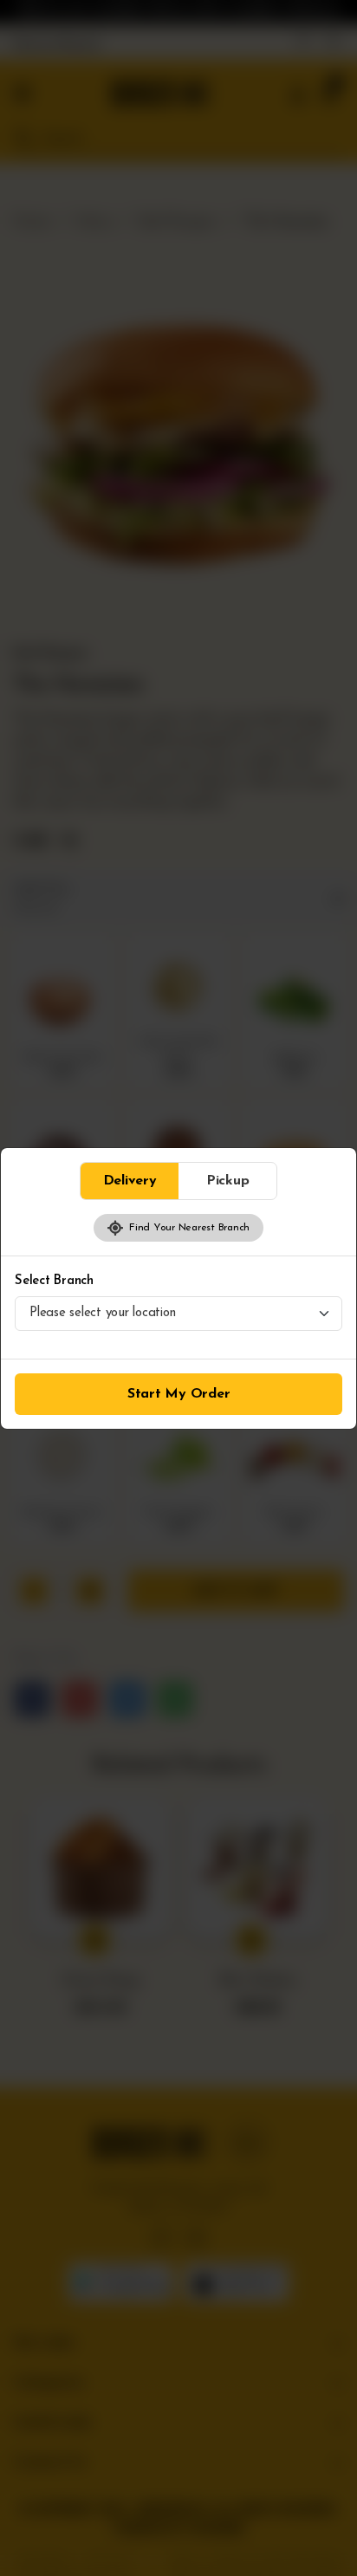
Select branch (54, 1281)
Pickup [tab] (228, 1181)
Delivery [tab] (130, 1181)
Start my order (179, 1394)
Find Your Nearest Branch (187, 1228)
